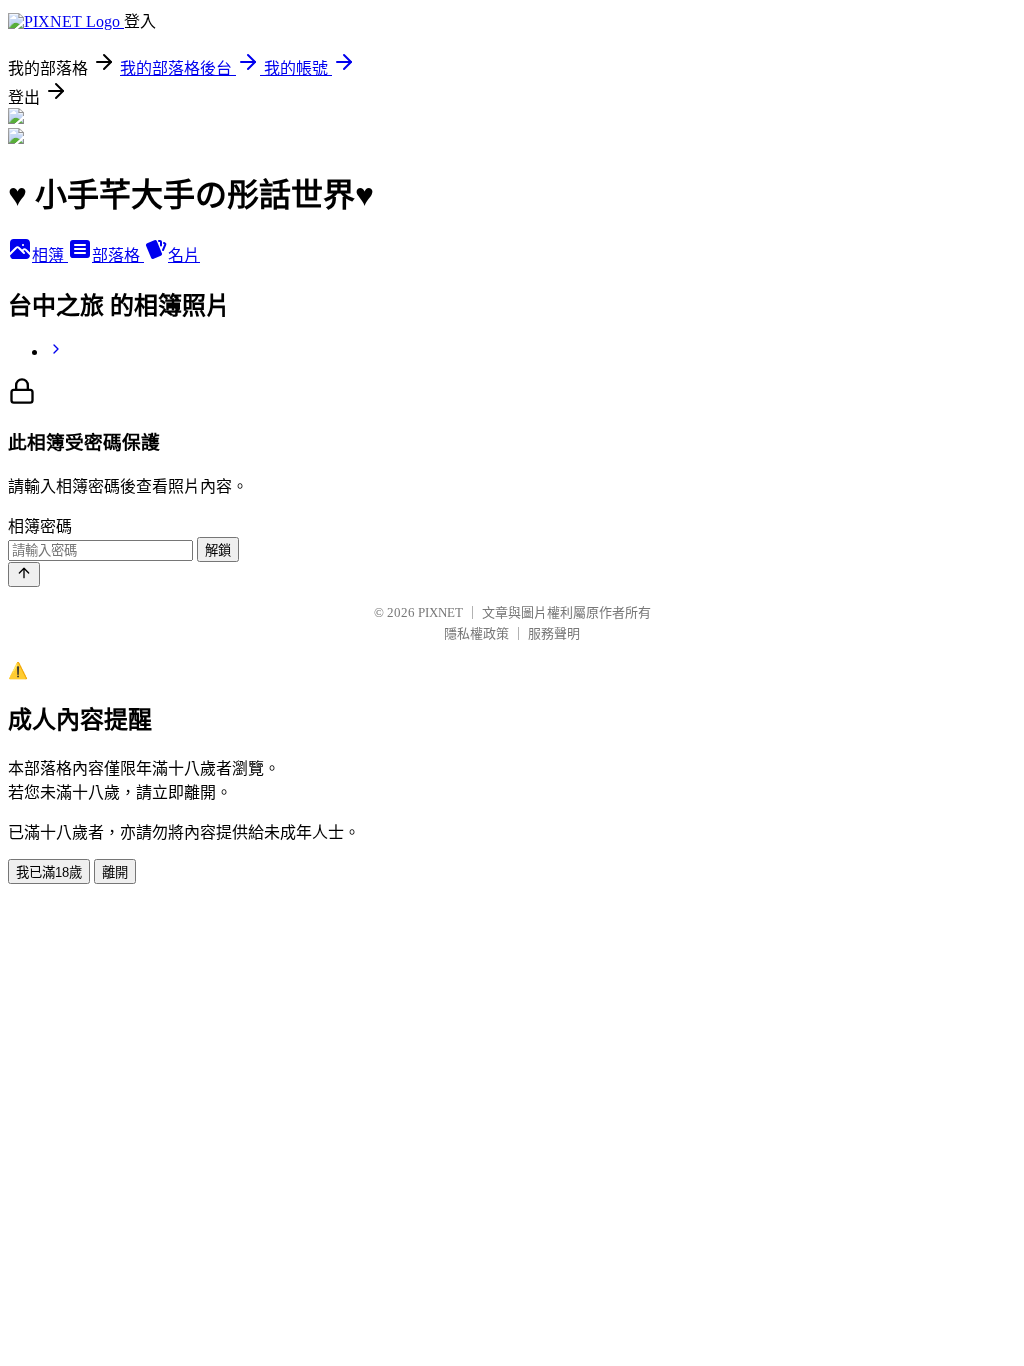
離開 (115, 872)
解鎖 (218, 550)
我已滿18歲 (49, 872)
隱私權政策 (476, 633)
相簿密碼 (40, 526)
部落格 (118, 255)
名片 (184, 255)
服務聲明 (554, 633)
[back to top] (24, 574)
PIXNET (440, 612)
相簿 (50, 255)
